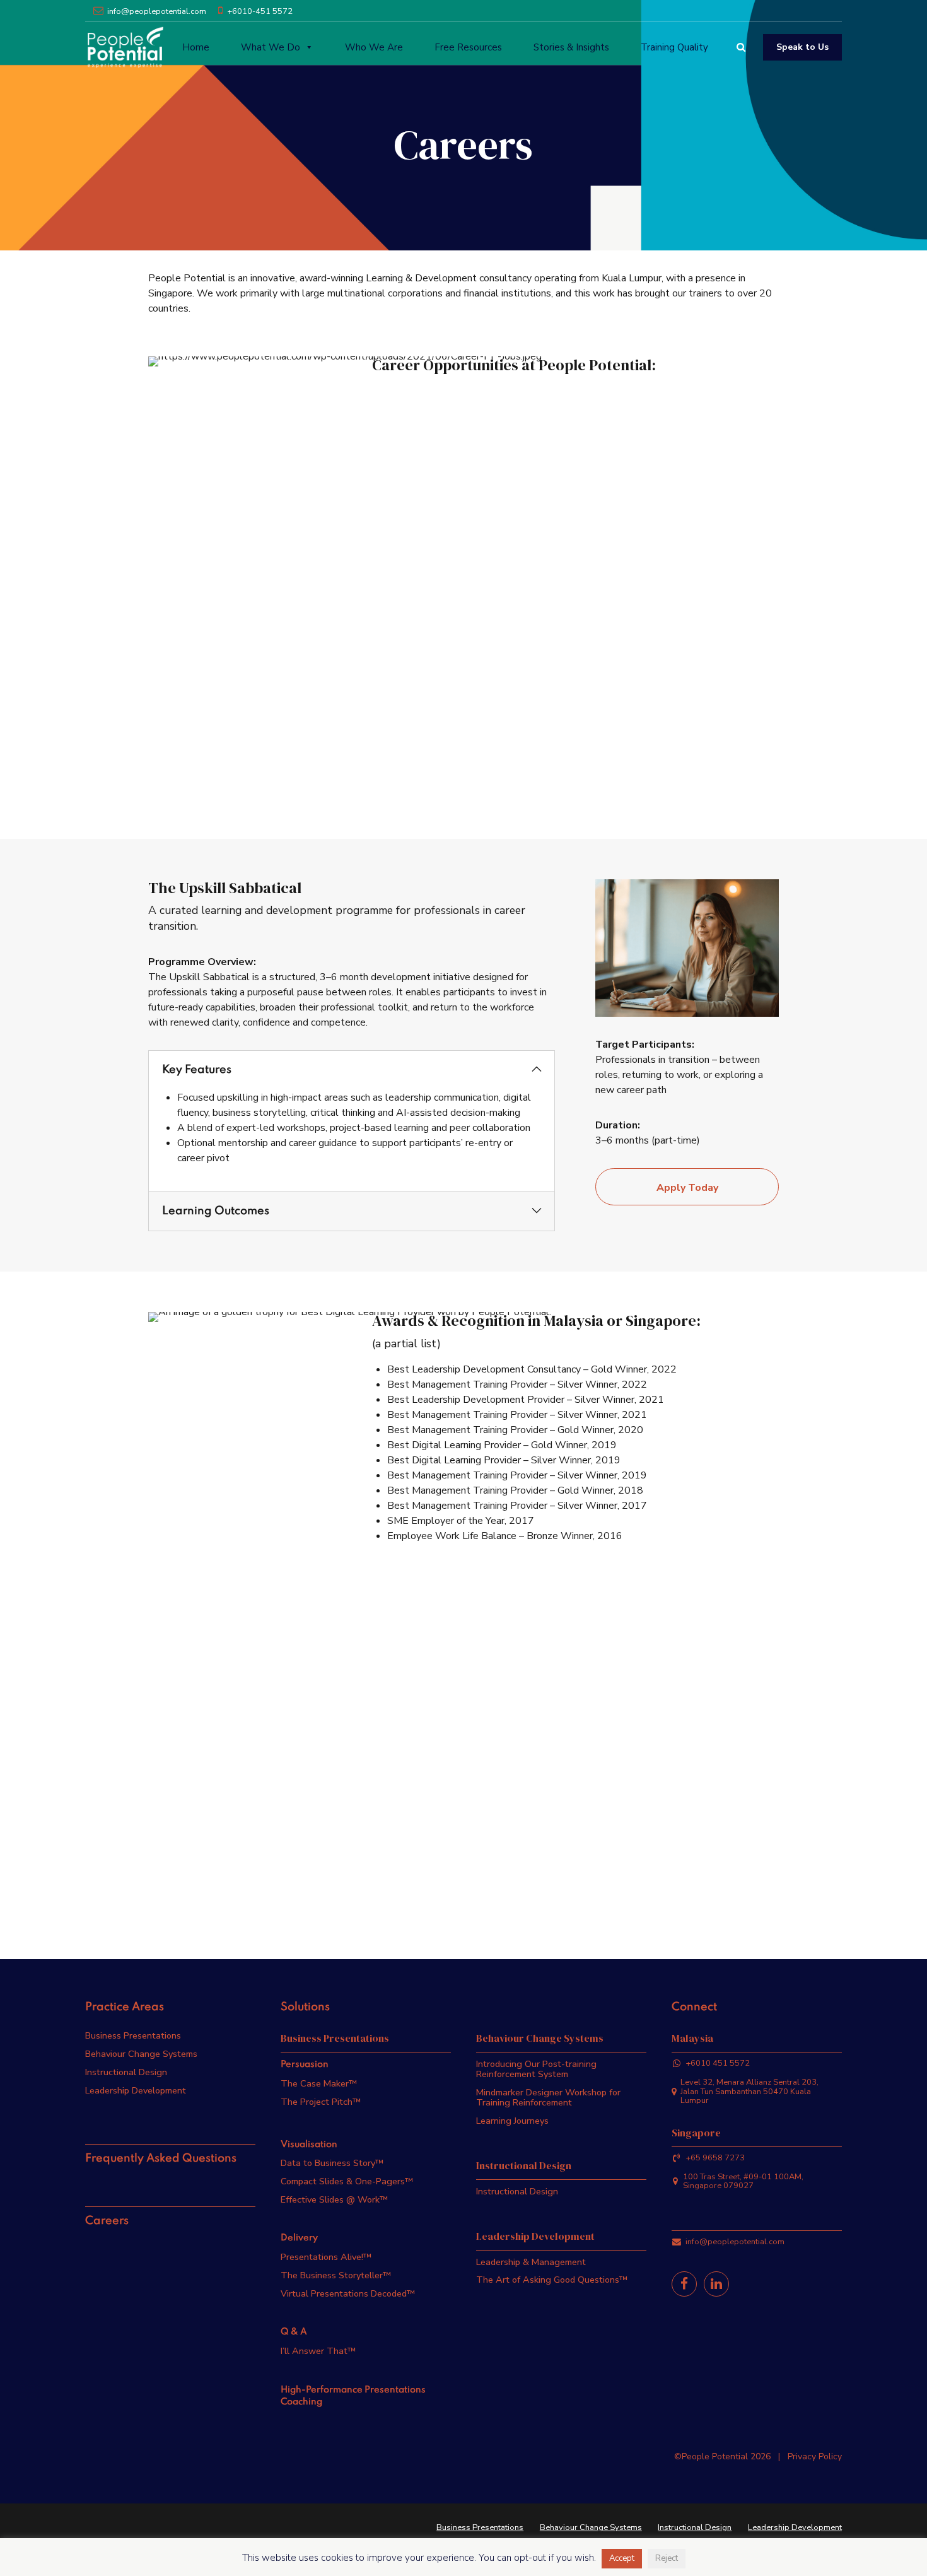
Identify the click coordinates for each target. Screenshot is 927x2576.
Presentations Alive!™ (326, 2257)
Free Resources (468, 47)
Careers (107, 2221)
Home (196, 47)
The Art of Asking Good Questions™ (552, 2280)
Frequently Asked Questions (161, 2158)
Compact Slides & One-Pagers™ (347, 2181)
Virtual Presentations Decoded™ (348, 2293)
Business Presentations (133, 2035)
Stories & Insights (571, 47)
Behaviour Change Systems (141, 2054)
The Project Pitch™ (321, 2102)
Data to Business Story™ (332, 2163)
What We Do (271, 47)
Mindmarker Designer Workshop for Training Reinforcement (548, 2097)
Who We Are (374, 47)
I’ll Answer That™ (318, 2351)
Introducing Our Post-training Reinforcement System (536, 2069)
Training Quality (674, 47)
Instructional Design (126, 2072)
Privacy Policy (815, 2456)
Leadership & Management (531, 2262)
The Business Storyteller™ (336, 2275)
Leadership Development (136, 2090)
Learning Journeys (512, 2121)
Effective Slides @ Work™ (334, 2199)
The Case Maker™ (319, 2083)
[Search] (741, 47)
